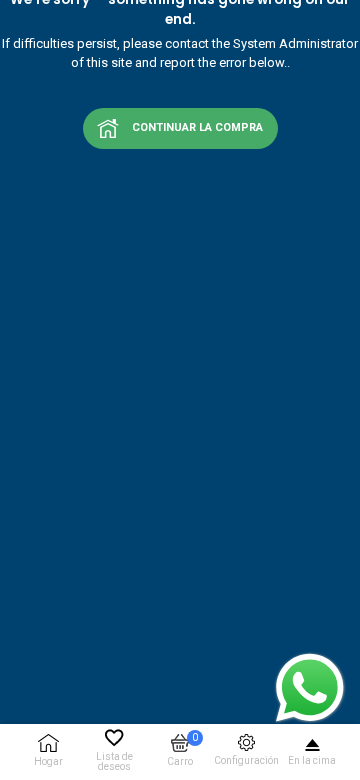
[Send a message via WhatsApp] (310, 688)
